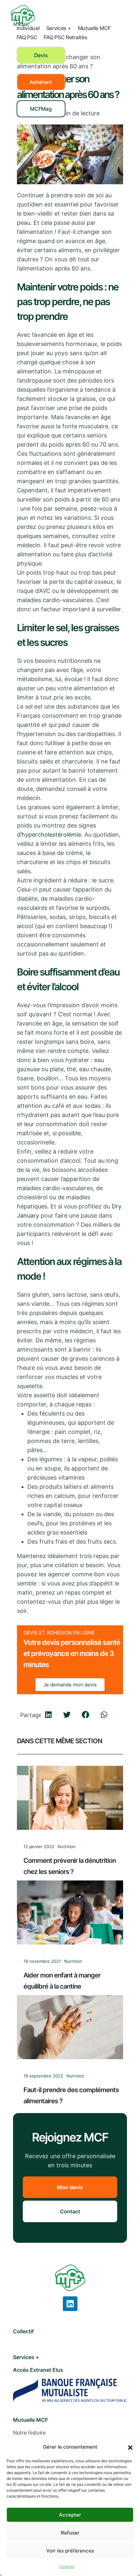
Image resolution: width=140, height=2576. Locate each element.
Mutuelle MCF (94, 28)
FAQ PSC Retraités (65, 37)
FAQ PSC (27, 37)
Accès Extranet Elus (38, 2370)
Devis (41, 55)
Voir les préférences (70, 2551)
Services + (59, 28)
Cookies (67, 2566)
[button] (130, 2447)
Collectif (23, 2331)
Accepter (70, 2515)
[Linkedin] (70, 2304)
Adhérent (41, 82)
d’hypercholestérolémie (49, 835)
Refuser (70, 2533)
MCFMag (41, 109)
